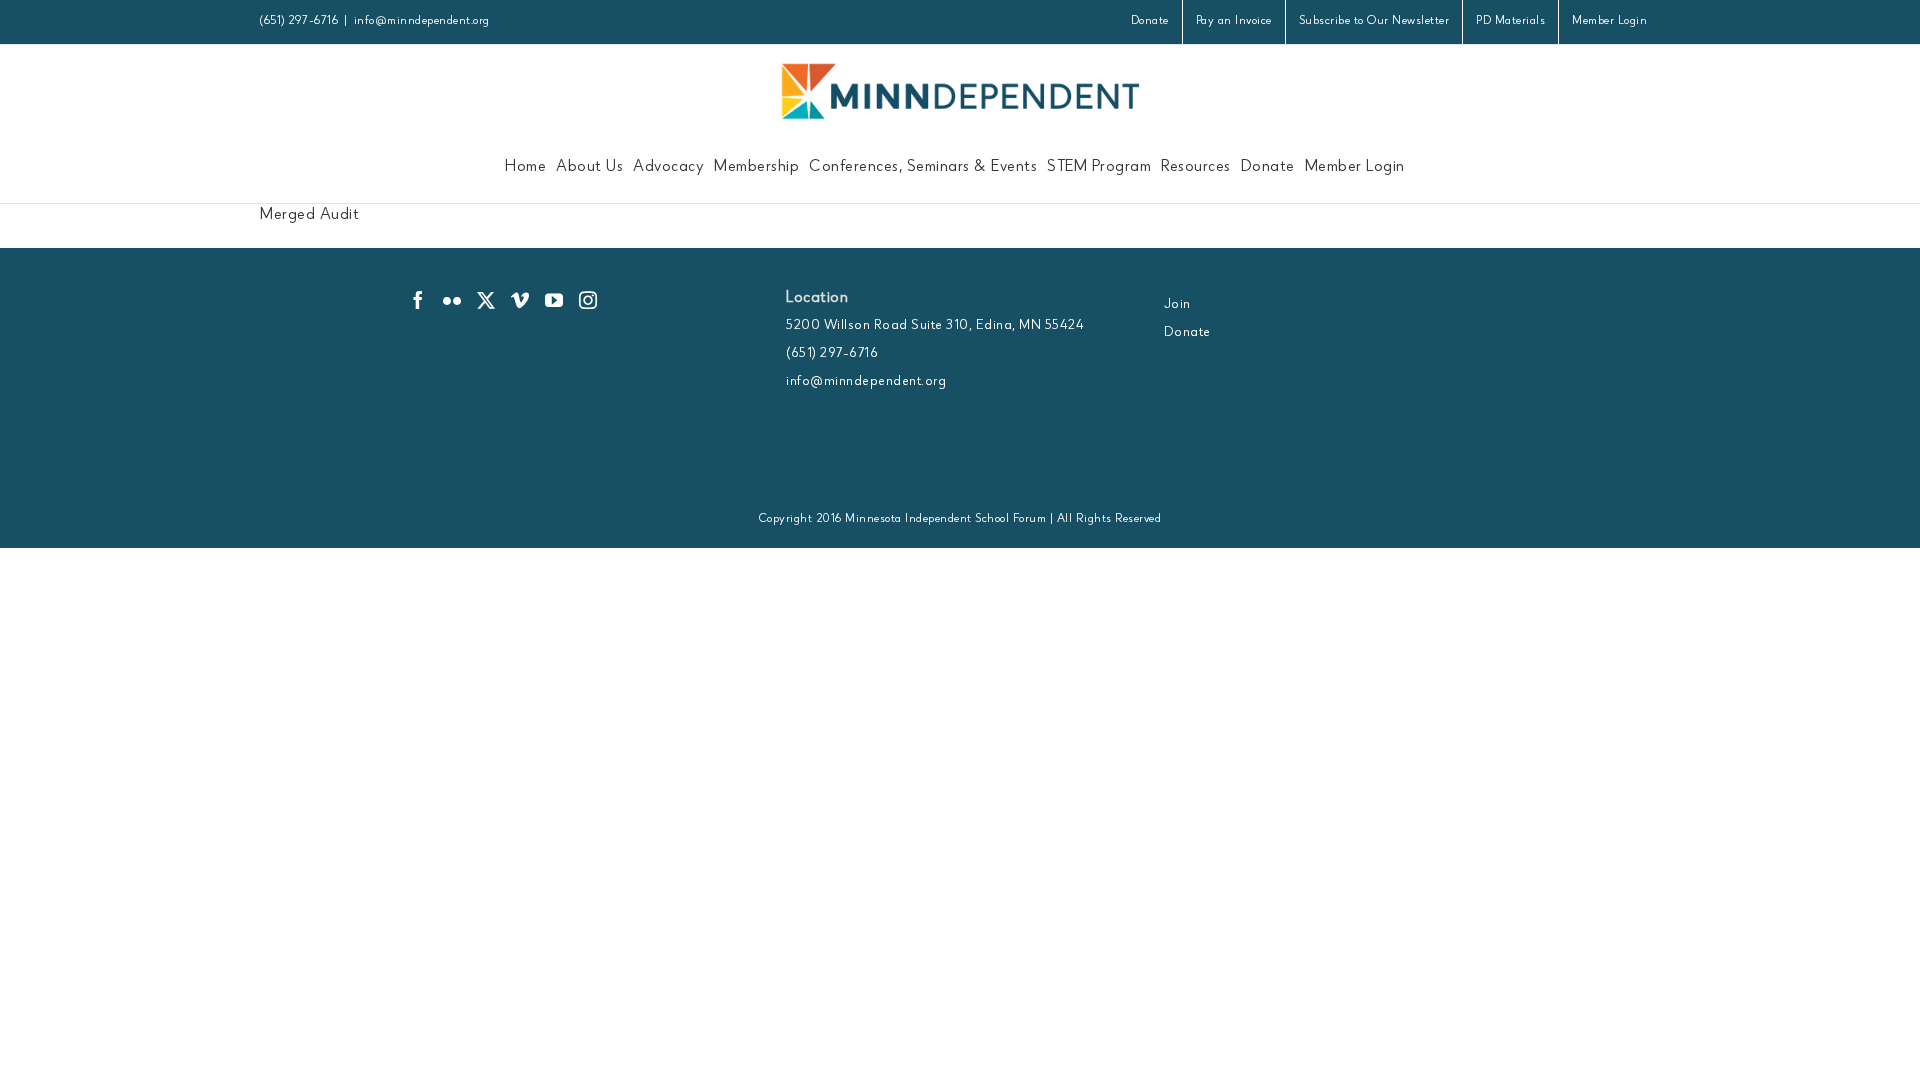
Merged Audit (309, 216)
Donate (1187, 333)
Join (1177, 305)
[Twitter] (486, 300)
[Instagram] (588, 300)
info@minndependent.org (422, 22)
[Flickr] (452, 300)
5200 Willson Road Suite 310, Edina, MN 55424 (935, 326)
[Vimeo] (520, 300)
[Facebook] (418, 300)
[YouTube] (554, 300)
